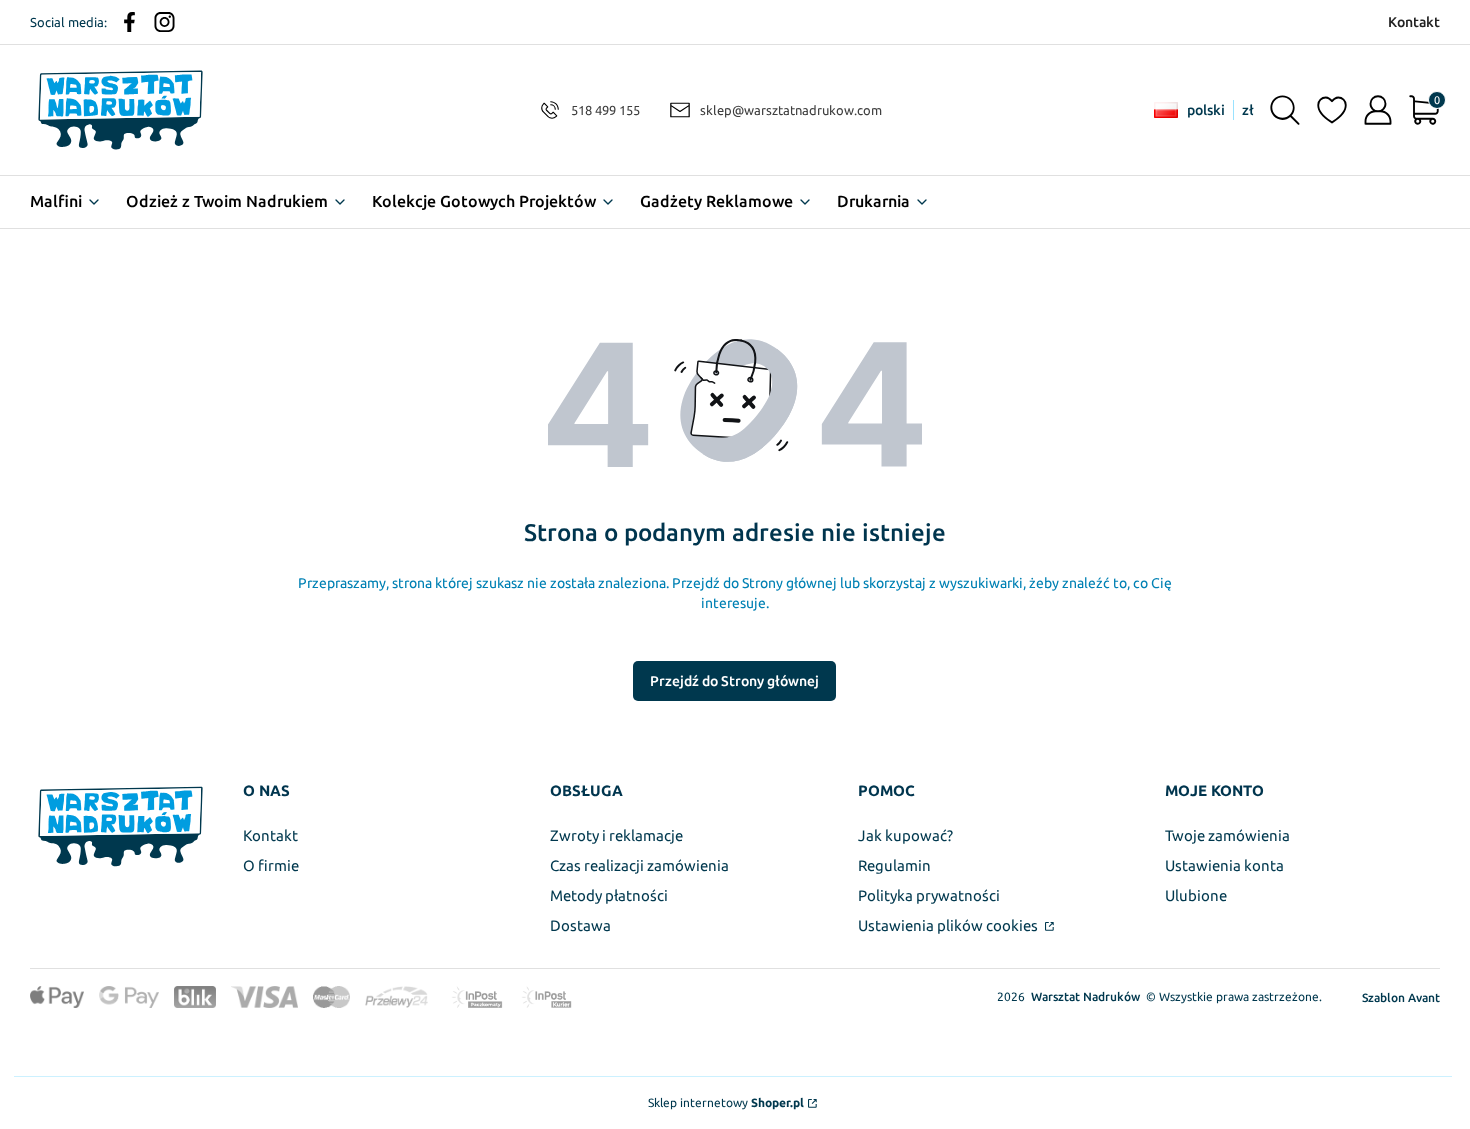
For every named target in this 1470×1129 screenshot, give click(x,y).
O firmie (271, 865)
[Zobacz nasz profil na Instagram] (164, 22)
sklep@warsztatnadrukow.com (791, 110)
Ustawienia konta (1224, 865)
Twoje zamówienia (1227, 835)
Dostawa (580, 925)
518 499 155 (605, 110)
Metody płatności (609, 895)
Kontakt (270, 835)
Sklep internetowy (726, 1102)
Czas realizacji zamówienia (639, 865)
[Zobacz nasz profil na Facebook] (129, 22)
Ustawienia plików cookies (949, 925)
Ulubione (1196, 895)
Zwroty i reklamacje (616, 835)
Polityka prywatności (929, 895)
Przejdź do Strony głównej (734, 681)
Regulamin (894, 865)
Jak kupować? (905, 835)
